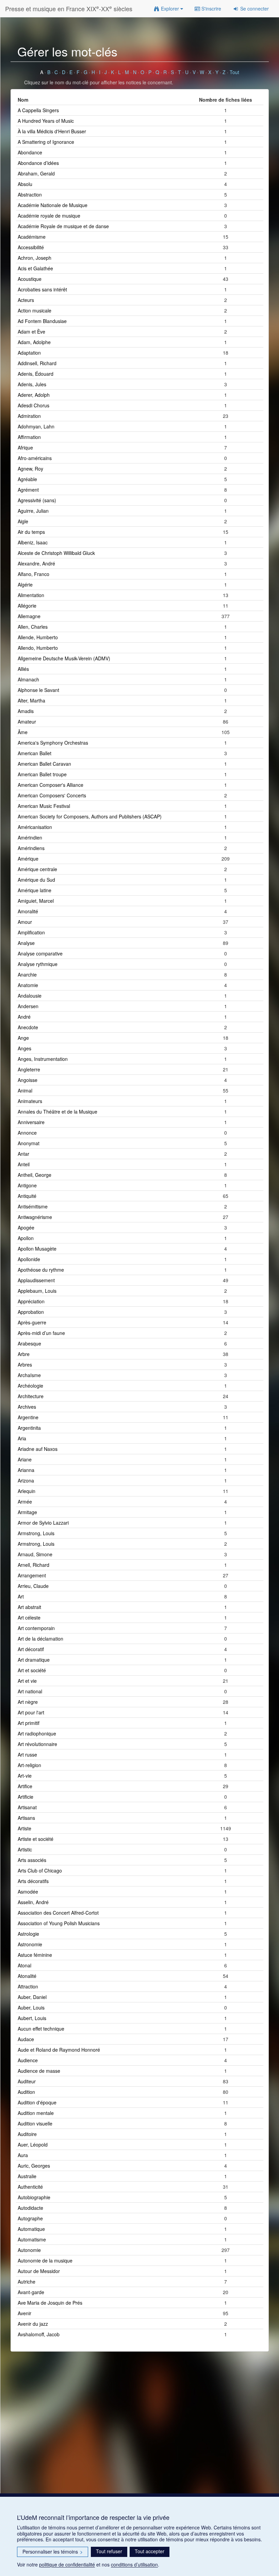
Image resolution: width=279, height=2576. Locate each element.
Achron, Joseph (35, 258)
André (24, 1017)
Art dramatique (34, 1660)
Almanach (28, 679)
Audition (26, 2092)
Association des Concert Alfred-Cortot (58, 1913)
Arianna (26, 1470)
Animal (25, 1090)
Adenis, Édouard (36, 374)
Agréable (27, 479)
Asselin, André (33, 1902)
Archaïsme (29, 1375)
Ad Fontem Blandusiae (42, 321)
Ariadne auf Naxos (38, 1449)
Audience (28, 2060)
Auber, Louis (31, 2007)
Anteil (24, 1164)
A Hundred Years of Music (46, 121)
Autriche (27, 2282)
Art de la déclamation (40, 1639)
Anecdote (28, 1027)
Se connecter (254, 9)
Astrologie (28, 1934)
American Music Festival (44, 806)
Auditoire (27, 2134)
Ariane (25, 1459)
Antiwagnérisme (35, 1217)
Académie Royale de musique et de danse (63, 226)
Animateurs (30, 1101)
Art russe (27, 1755)
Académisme (32, 237)
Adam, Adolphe (34, 342)
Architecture (31, 1396)
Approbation (31, 1312)
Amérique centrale (37, 869)
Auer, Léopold (33, 2145)
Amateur (27, 722)
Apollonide (29, 1259)
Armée (25, 1502)
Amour (25, 922)
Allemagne (29, 616)
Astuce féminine (35, 1955)
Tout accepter (150, 2551)
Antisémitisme (33, 1206)
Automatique (31, 2229)
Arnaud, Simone (35, 1554)
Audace (26, 2039)
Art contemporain (36, 1628)
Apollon (26, 1238)
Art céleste (29, 1617)
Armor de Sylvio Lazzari (43, 1523)
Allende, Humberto (38, 637)
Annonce (27, 1133)
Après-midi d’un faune (41, 1333)
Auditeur (27, 2081)
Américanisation (35, 827)
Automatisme (32, 2239)
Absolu (25, 184)
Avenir (24, 2313)
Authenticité (30, 2187)
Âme (23, 732)
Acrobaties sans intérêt (42, 289)
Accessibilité (31, 247)
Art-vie (25, 1776)
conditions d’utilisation (134, 2564)
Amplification (31, 932)
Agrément (28, 490)
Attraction (28, 1986)
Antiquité (27, 1196)
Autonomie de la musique (45, 2260)
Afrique (25, 447)
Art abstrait (29, 1607)
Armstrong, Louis (36, 1533)
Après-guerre (32, 1322)
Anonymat (29, 1143)
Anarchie (27, 975)
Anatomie (28, 985)
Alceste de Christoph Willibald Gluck (56, 553)
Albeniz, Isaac (33, 542)
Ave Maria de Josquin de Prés (50, 2303)
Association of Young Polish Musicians (59, 1923)
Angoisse (28, 1080)
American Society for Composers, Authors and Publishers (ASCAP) (90, 816)
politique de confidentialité (67, 2564)
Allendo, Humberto (38, 648)
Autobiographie (34, 2197)
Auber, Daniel (32, 1997)
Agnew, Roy (30, 469)
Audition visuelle (35, 2123)
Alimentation (31, 595)
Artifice (25, 1786)
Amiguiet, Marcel (36, 901)
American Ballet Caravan (44, 764)
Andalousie (30, 996)
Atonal (24, 1965)
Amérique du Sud (36, 880)
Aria (22, 1438)
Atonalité (27, 1976)
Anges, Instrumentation (43, 1059)
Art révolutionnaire (37, 1744)
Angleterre (29, 1069)
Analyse (26, 943)
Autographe (30, 2218)
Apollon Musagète (37, 1249)
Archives (27, 1407)
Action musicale (35, 310)
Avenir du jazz (33, 2324)
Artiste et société (36, 1839)
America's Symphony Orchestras (53, 743)
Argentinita (29, 1428)
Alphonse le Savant (38, 690)
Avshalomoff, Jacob (39, 2334)
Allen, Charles (33, 627)
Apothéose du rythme (41, 1270)
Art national (30, 1691)
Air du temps (31, 532)
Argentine (28, 1417)
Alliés (23, 669)
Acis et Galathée (35, 268)
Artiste (24, 1828)
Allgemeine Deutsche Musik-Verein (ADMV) (64, 658)
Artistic (25, 1849)
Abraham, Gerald (36, 173)
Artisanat (27, 1807)
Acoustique (30, 279)
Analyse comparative (40, 953)
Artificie (26, 1797)
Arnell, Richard (34, 1565)
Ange (23, 1038)
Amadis (26, 711)
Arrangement (32, 1575)
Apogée (26, 1227)
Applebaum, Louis (37, 1291)
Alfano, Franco (34, 574)
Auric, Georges (34, 2166)
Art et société (32, 1670)
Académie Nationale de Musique (53, 205)
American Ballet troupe (42, 774)
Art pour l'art (31, 1712)
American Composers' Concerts (52, 795)
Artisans (26, 1818)
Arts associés (32, 1860)
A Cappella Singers (38, 110)
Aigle (23, 521)
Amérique (28, 859)
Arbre (24, 1354)
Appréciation (31, 1301)
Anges (24, 1048)
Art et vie (27, 1681)
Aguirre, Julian (33, 511)
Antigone (27, 1185)
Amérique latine (35, 890)
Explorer (170, 9)
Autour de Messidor (39, 2271)
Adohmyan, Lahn (36, 426)
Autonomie (29, 2250)
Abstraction (30, 194)
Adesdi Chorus (34, 405)
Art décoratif (31, 1649)
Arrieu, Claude (33, 1586)
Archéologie (30, 1386)
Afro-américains (35, 458)
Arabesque (29, 1343)
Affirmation (29, 437)
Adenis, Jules (32, 384)
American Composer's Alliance (51, 785)
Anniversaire (31, 1122)
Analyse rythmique (38, 964)
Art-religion (29, 1765)
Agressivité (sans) (37, 500)
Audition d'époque (37, 2102)
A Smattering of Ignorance (46, 142)
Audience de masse (39, 2071)
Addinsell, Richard (37, 363)
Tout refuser (109, 2551)
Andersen (28, 1006)
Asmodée (28, 1892)
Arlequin (27, 1491)
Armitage (27, 1512)
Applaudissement (36, 1280)
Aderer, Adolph (34, 395)
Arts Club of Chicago (40, 1870)
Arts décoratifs (33, 1881)
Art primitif (29, 1723)
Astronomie (30, 1944)
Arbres (25, 1365)
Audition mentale (36, 2113)
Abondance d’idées (38, 163)
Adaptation (29, 353)
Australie (27, 2176)
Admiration (29, 416)
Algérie (25, 584)
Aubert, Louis (32, 2018)
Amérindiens (31, 848)
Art (21, 1596)
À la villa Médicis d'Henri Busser (52, 131)
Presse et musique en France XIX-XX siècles (69, 8)
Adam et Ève (31, 332)
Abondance (30, 152)
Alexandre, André (36, 563)
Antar (23, 1154)
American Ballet (35, 753)
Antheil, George (35, 1175)
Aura (23, 2155)
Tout (234, 72)
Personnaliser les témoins (53, 2552)
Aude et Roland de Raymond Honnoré (59, 2050)
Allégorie (27, 606)
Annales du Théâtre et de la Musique (58, 1112)
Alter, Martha (31, 700)
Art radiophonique (37, 1733)
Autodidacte (30, 2208)
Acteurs (26, 300)
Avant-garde (31, 2292)
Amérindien (30, 837)
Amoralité (28, 911)
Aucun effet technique (41, 2029)
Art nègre (28, 1702)
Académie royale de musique (49, 216)
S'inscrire (211, 9)
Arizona (26, 1480)
